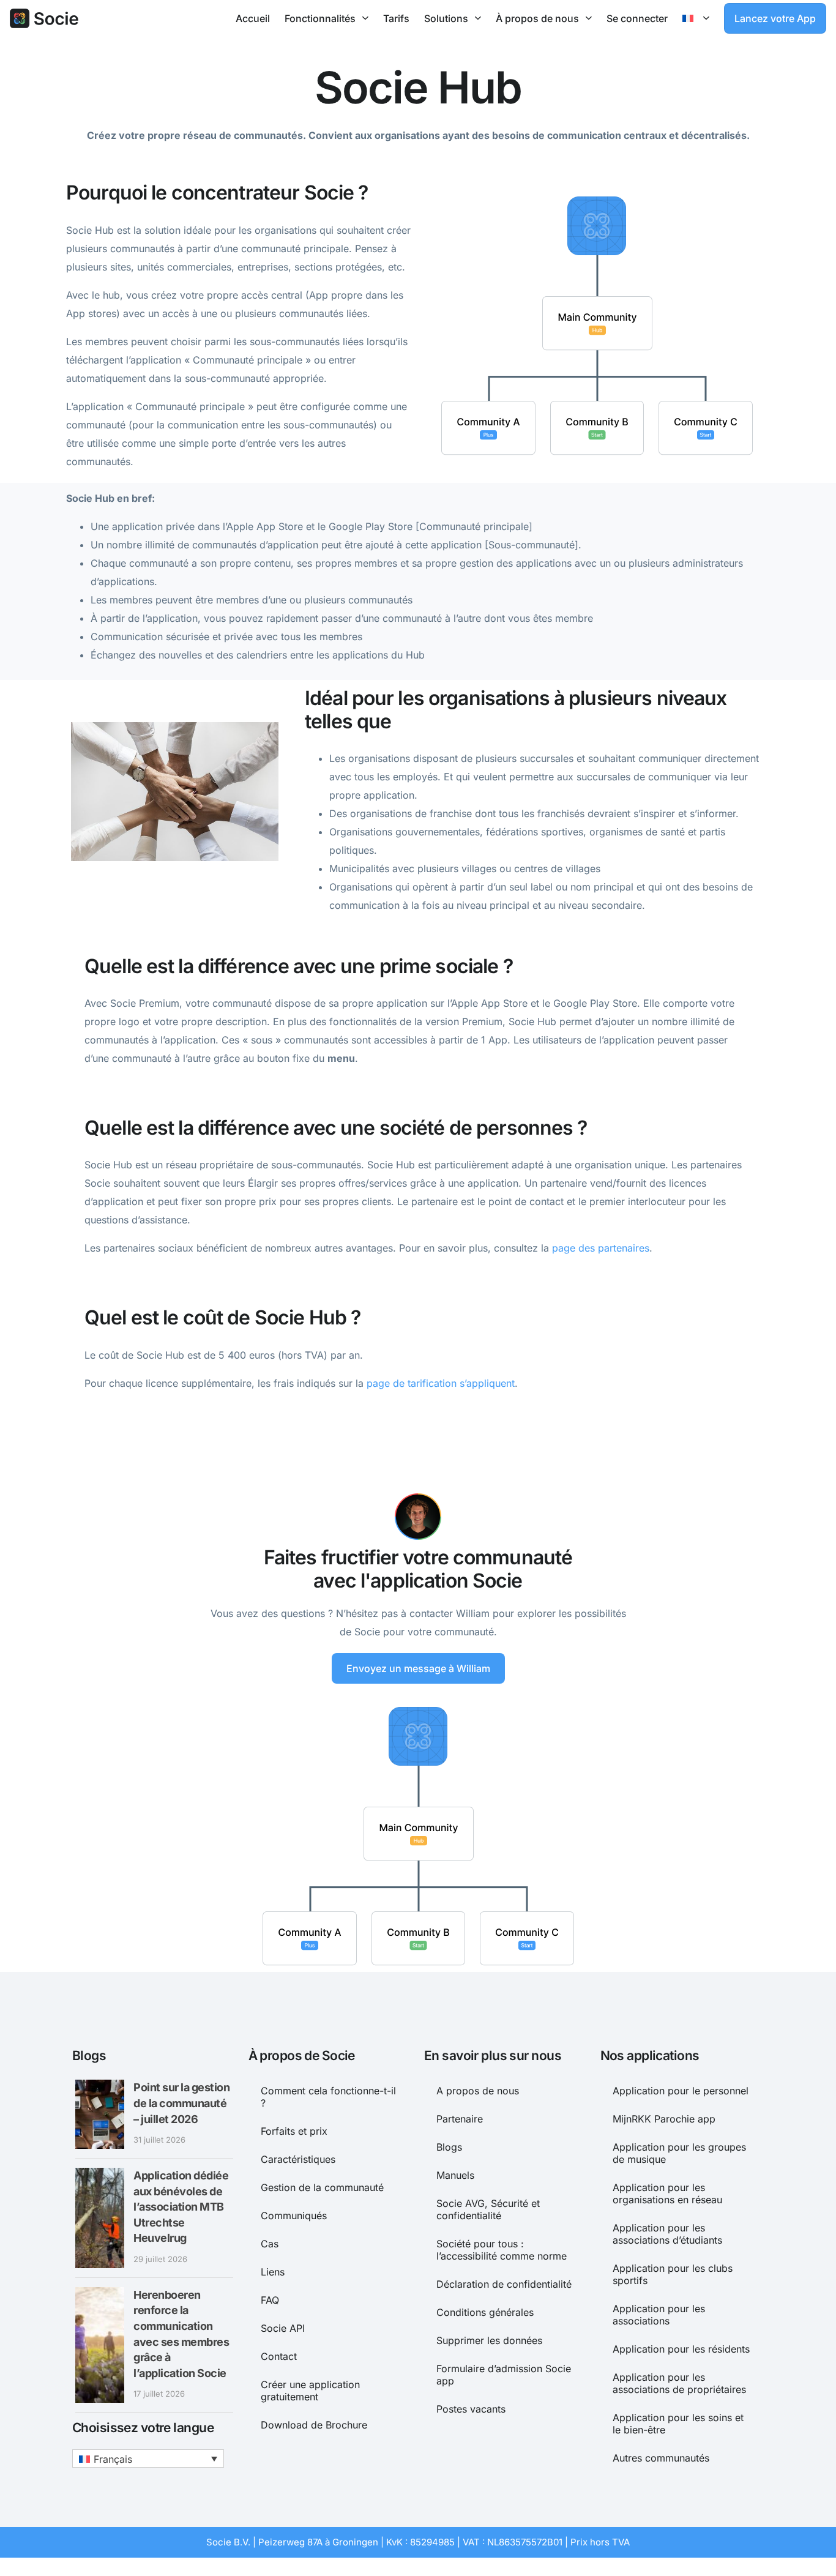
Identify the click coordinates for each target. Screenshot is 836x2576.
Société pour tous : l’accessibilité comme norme (502, 2250)
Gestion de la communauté (322, 2187)
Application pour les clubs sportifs (673, 2274)
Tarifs (396, 18)
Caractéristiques (298, 2159)
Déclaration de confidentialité (504, 2284)
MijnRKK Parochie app (664, 2119)
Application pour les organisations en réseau (667, 2193)
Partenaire (460, 2119)
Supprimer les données (489, 2340)
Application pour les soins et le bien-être (678, 2424)
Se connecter (637, 18)
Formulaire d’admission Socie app (504, 2375)
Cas (270, 2244)
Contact (279, 2356)
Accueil (253, 18)
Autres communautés (661, 2458)
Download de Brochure (314, 2425)
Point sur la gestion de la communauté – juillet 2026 (181, 2103)
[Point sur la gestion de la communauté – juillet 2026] (100, 2114)
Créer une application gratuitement (310, 2391)
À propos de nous (537, 18)
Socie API (283, 2328)
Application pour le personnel (681, 2091)
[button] (148, 2458)
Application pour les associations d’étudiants (667, 2234)
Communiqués (294, 2216)
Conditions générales (485, 2312)
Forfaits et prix (294, 2131)
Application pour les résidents (681, 2349)
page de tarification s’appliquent (441, 1383)
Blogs (449, 2147)
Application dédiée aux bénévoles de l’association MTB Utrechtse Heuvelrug (181, 2207)
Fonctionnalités (320, 18)
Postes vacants (471, 2409)
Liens (273, 2272)
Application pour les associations (659, 2315)
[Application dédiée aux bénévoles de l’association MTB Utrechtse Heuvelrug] (100, 2218)
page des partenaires (601, 1248)
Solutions (446, 18)
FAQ (270, 2300)
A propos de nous (478, 2091)
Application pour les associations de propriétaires (679, 2383)
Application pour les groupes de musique (679, 2153)
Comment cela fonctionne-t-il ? (328, 2097)
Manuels (455, 2175)
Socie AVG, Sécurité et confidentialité (488, 2209)
